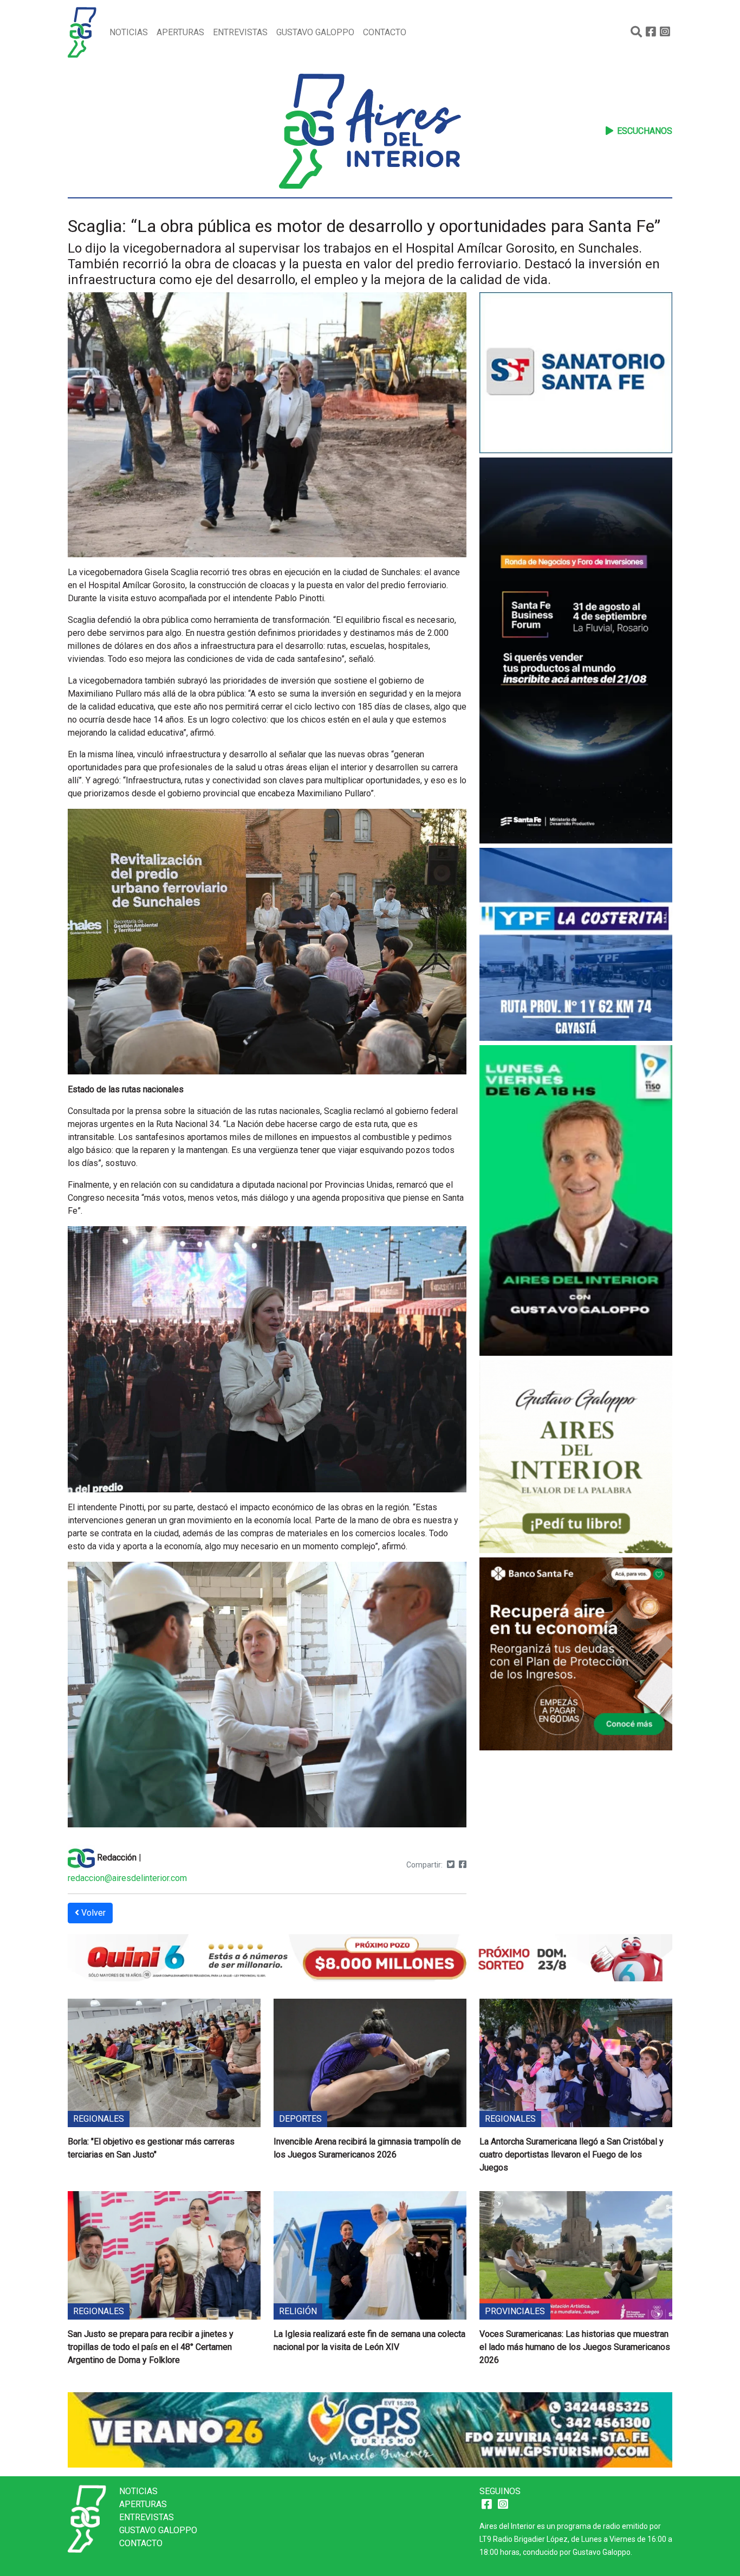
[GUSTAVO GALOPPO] (576, 1202)
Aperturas (180, 32)
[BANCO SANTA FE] (576, 1656)
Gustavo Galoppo (315, 32)
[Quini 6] (370, 1957)
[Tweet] (451, 1865)
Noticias (129, 32)
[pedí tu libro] (576, 1458)
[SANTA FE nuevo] (576, 374)
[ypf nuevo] (576, 946)
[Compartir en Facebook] (463, 1865)
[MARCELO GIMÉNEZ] (370, 2429)
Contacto (385, 32)
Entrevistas (240, 32)
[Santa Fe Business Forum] (576, 652)
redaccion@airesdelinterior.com (127, 1878)
